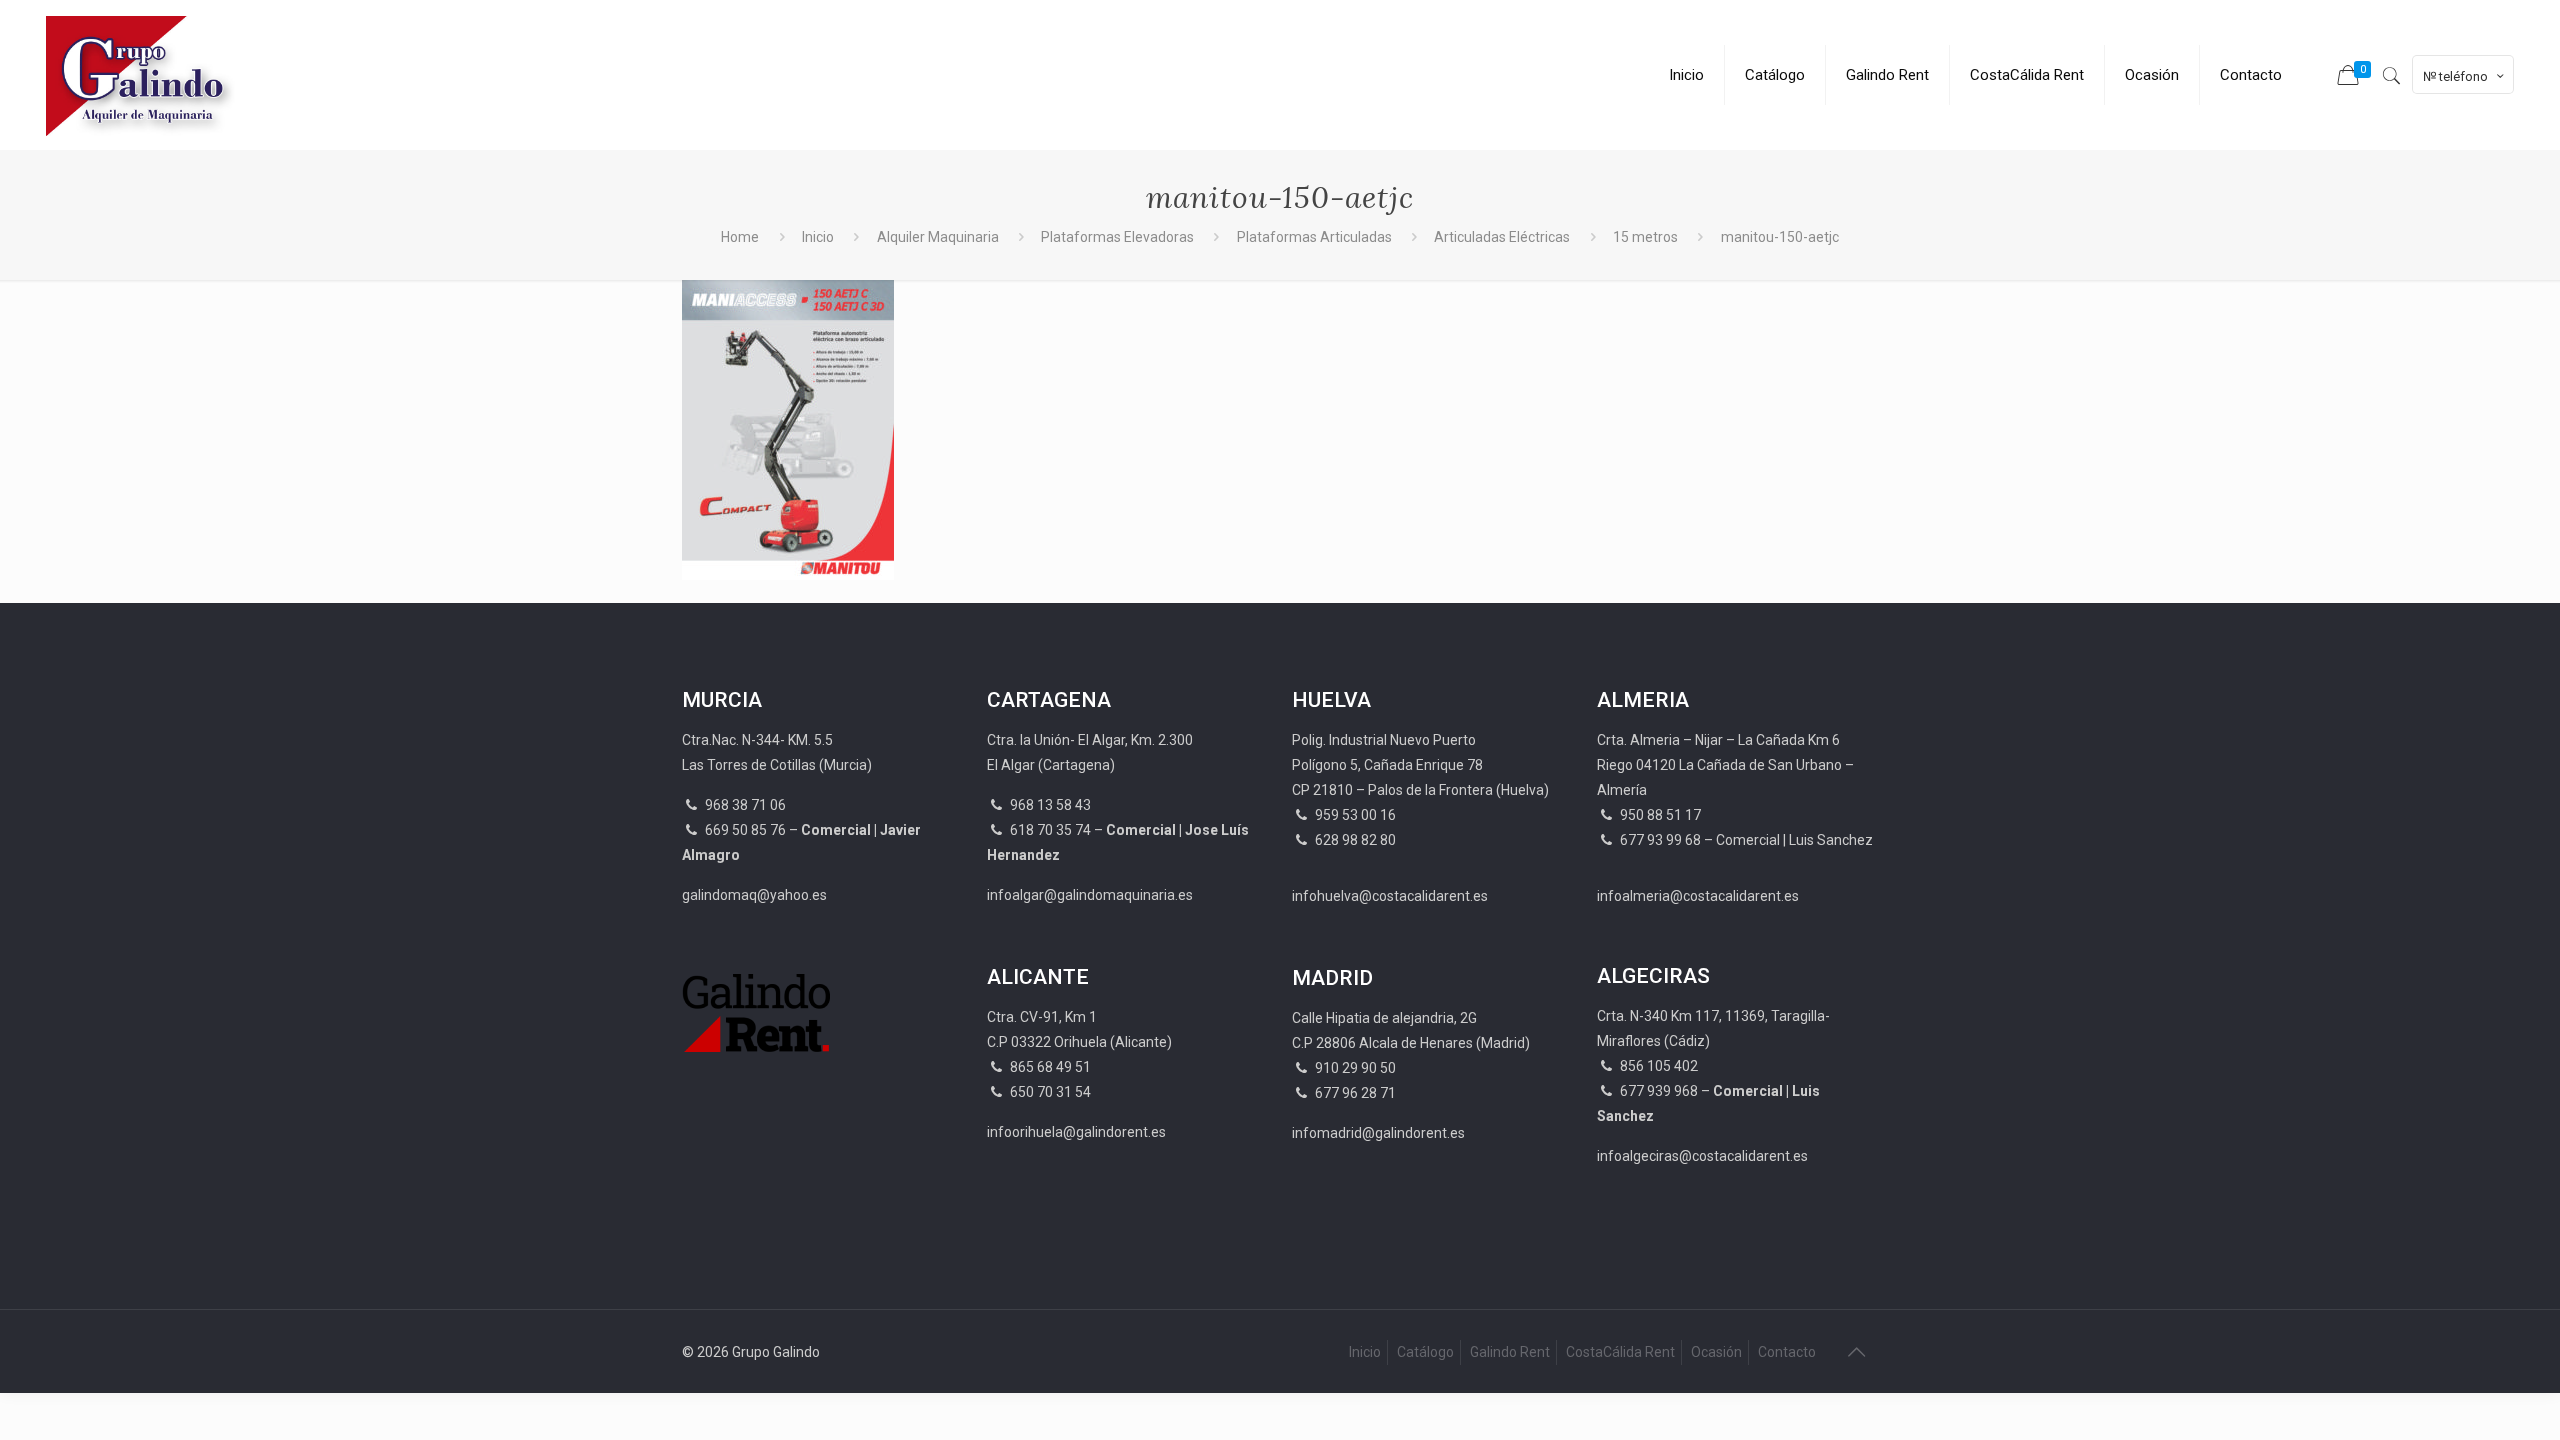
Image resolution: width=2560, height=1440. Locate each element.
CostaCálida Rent (1620, 1352)
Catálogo (1425, 1352)
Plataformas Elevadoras (1117, 237)
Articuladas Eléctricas (1502, 237)
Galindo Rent (1510, 1352)
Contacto (1787, 1352)
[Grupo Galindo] (143, 75)
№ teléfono (2455, 76)
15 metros (1645, 237)
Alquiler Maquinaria (938, 237)
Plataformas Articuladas (1314, 237)
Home (740, 237)
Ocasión (1716, 1352)
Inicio (818, 237)
